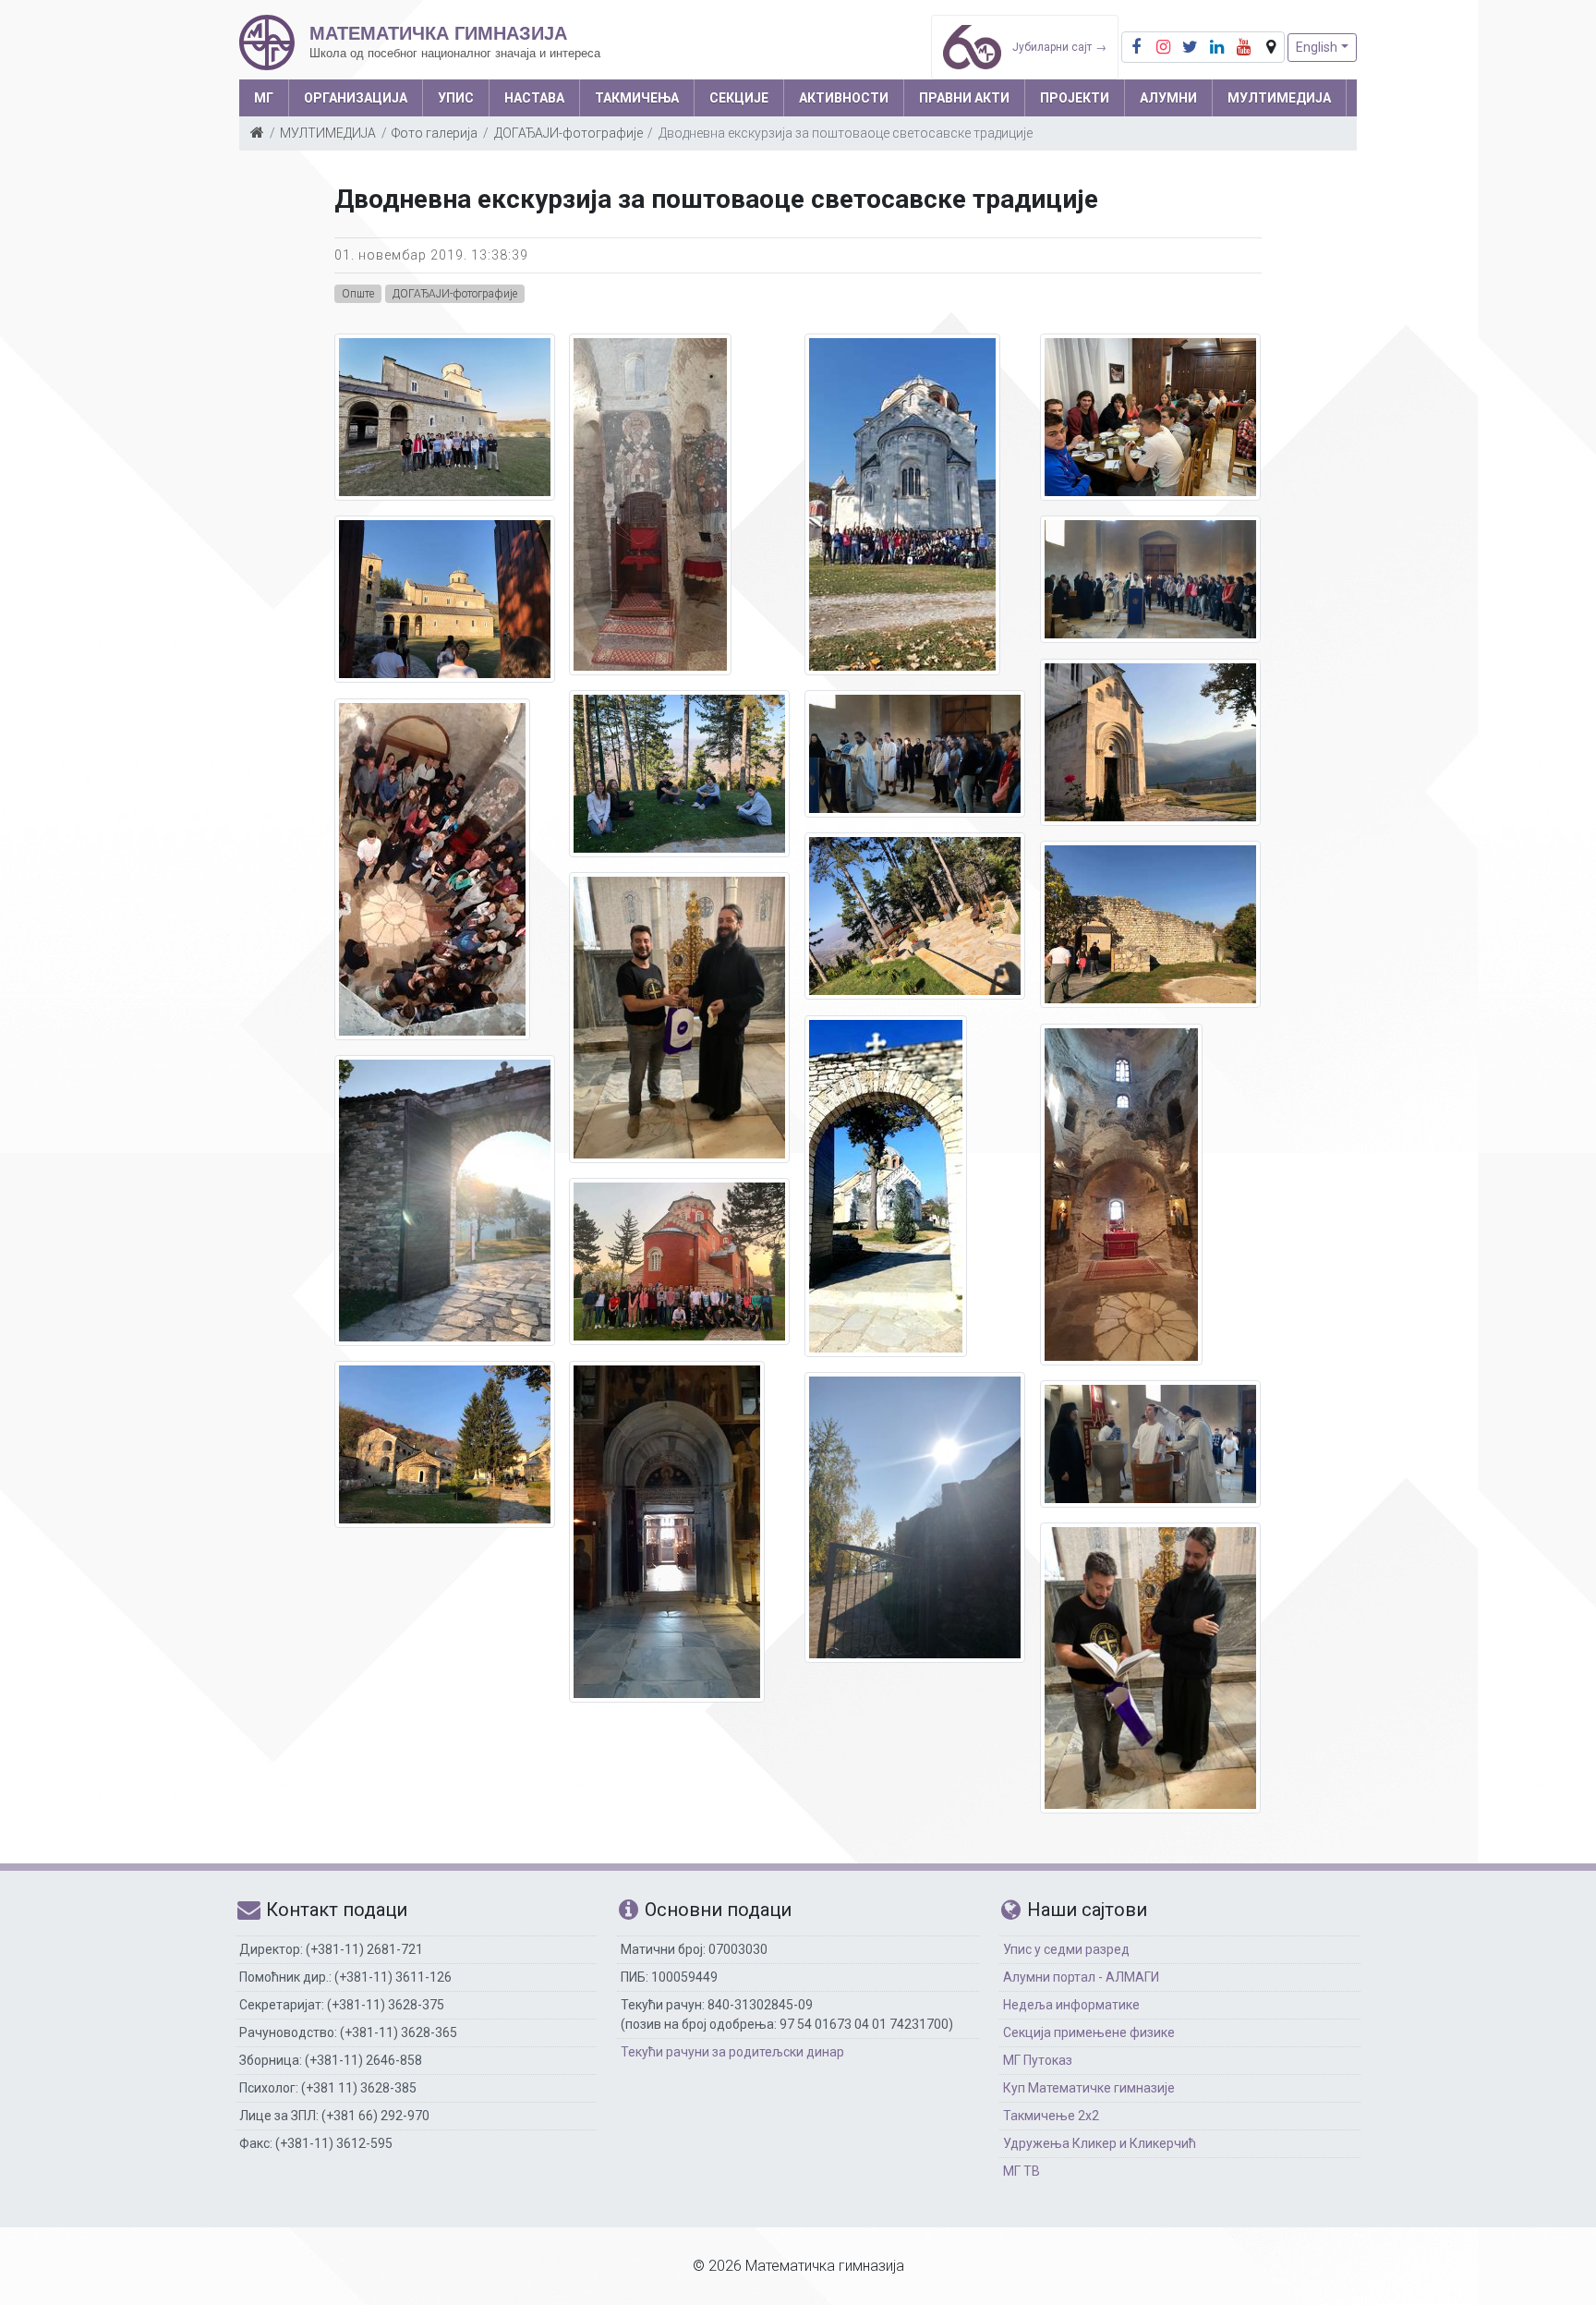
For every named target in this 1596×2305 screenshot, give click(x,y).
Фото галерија (435, 133)
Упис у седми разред (1066, 1949)
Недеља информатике (1071, 2005)
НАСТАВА (534, 98)
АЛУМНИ (1168, 98)
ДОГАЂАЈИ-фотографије (568, 133)
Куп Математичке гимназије (1089, 2088)
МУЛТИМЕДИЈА (1279, 98)
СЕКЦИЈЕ (739, 98)
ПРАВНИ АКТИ (964, 98)
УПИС (456, 98)
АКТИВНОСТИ (844, 98)
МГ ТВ (1022, 2171)
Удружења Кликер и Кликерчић (1100, 2143)
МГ (264, 98)
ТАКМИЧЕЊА (637, 98)
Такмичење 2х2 (1051, 2116)
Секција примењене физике (1089, 2032)
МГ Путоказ (1038, 2060)
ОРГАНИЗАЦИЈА (356, 98)
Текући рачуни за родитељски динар (732, 2052)
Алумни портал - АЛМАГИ (1081, 1977)
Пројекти (1075, 98)
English (1317, 47)
